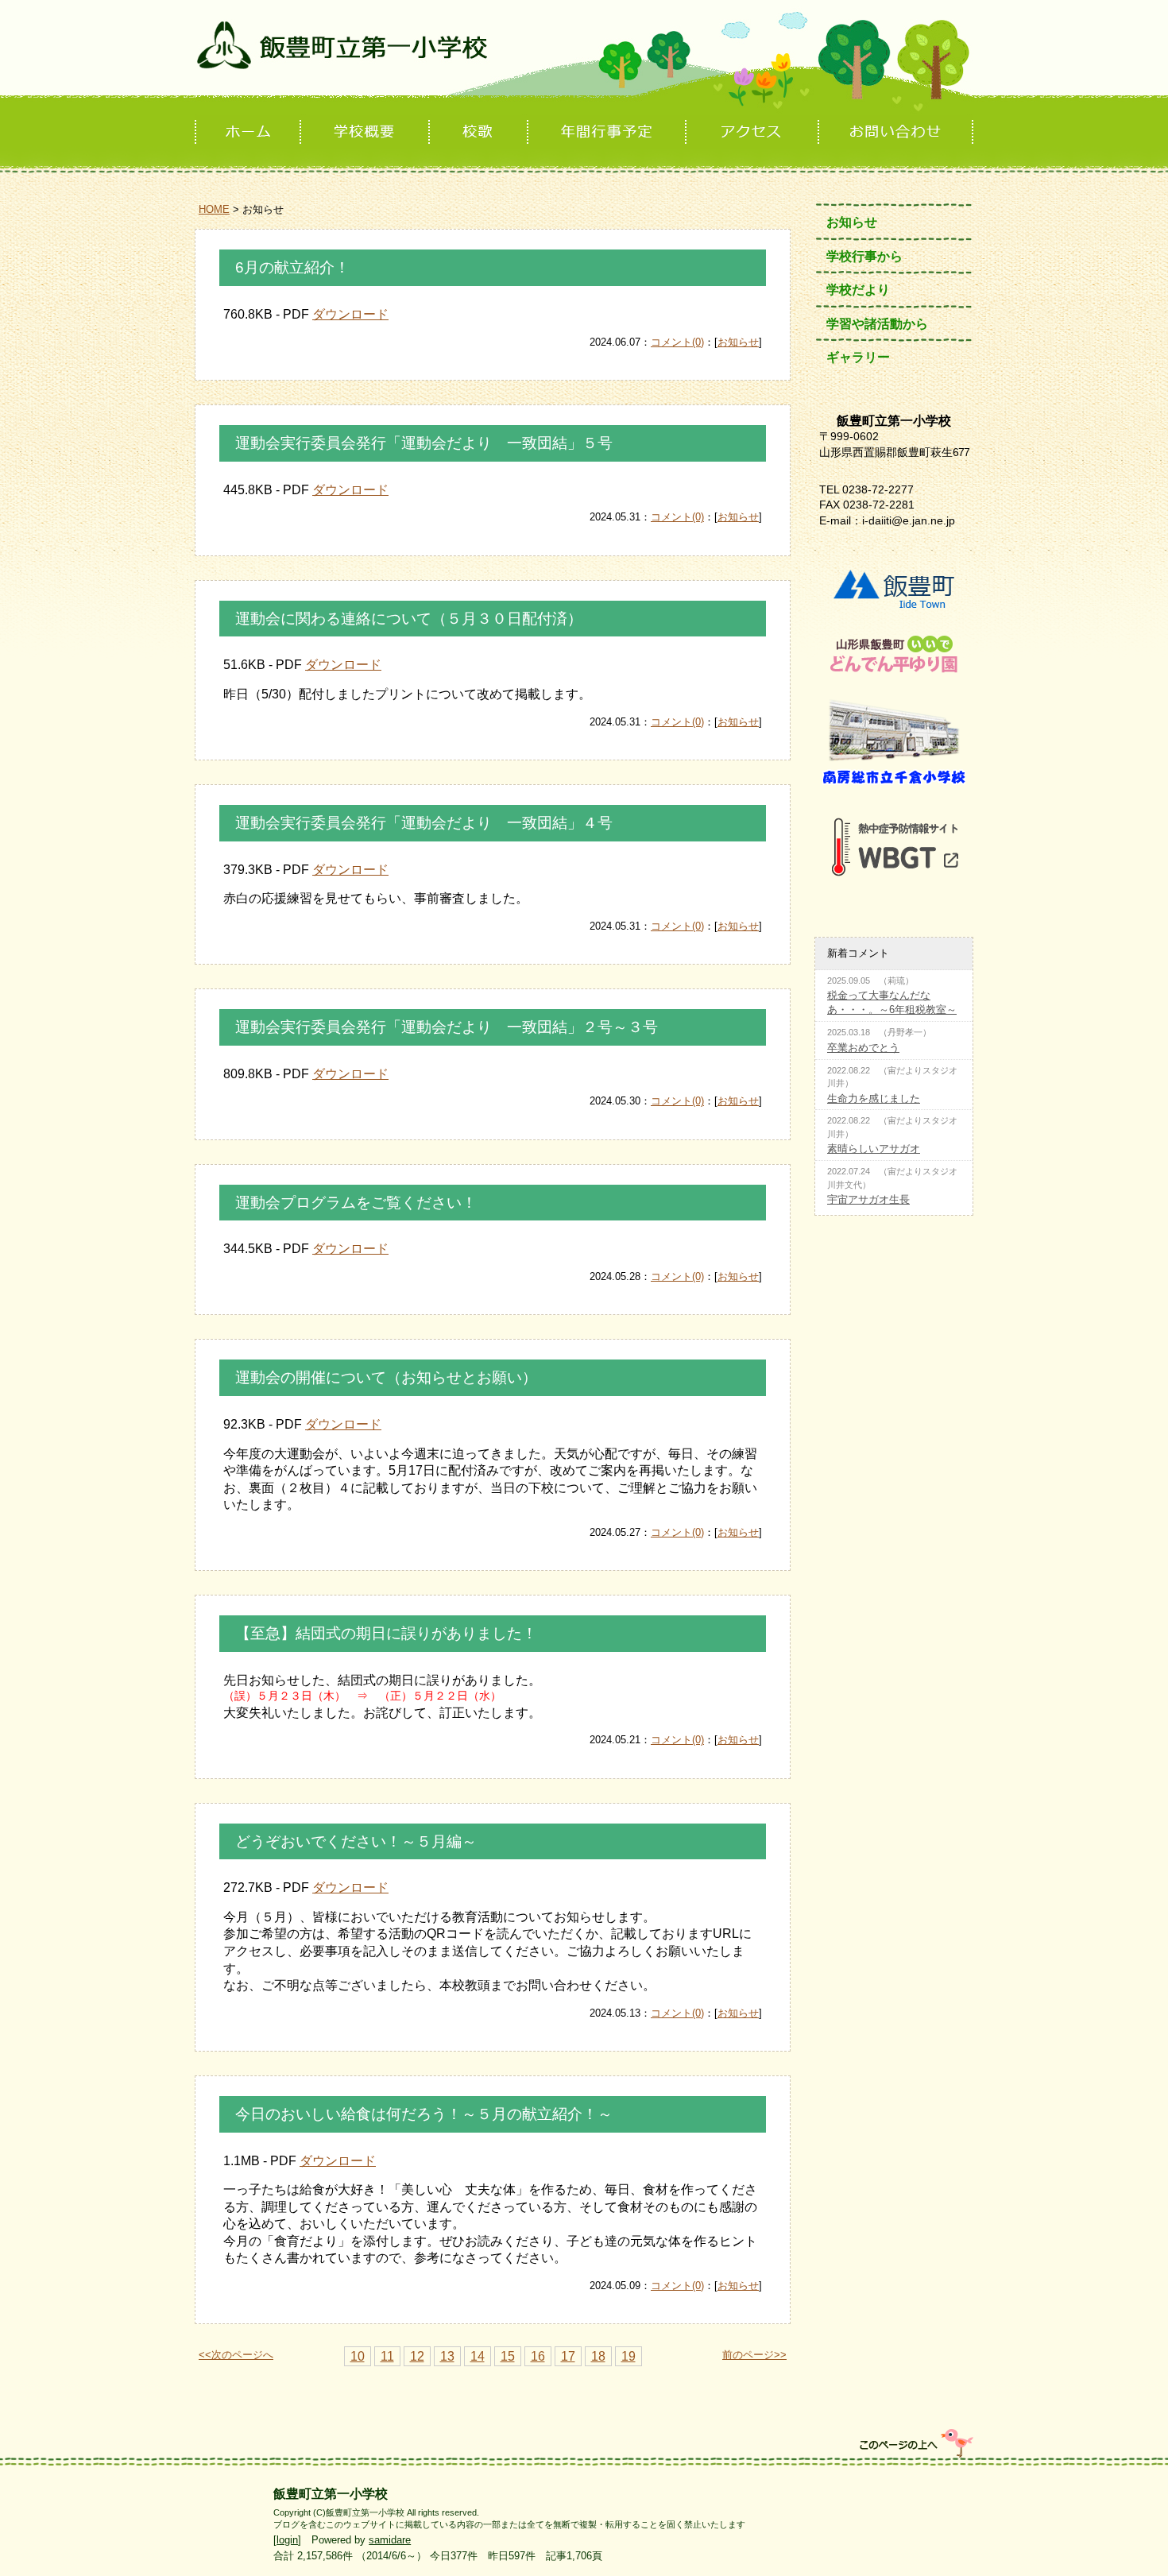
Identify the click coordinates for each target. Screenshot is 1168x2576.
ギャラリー (858, 357)
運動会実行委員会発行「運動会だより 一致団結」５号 (424, 443)
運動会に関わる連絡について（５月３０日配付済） (409, 619)
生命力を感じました (874, 1098)
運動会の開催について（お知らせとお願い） (386, 1377)
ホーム (248, 132)
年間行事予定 (608, 132)
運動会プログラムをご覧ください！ (356, 1203)
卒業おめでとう (863, 1048)
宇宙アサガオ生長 (868, 1199)
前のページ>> (754, 2355)
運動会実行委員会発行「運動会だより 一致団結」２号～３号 (447, 1027)
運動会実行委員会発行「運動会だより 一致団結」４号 (424, 823)
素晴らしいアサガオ (874, 1149)
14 (478, 2356)
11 (387, 2356)
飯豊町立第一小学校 (584, 58)
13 (447, 2356)
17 (568, 2356)
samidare (390, 2540)
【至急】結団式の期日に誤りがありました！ (386, 1633)
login (287, 2540)
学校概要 (366, 132)
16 (538, 2356)
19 (628, 2356)
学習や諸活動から (877, 324)
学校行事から (864, 256)
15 (508, 2356)
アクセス (754, 132)
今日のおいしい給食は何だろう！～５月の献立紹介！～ (424, 2114)
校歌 (480, 132)
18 (598, 2356)
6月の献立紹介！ (292, 267)
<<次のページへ (236, 2355)
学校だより (858, 290)
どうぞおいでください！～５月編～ (356, 1841)
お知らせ (738, 342)
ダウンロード (350, 314)
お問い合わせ (897, 132)
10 (358, 2356)
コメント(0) (677, 342)
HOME (214, 209)
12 (417, 2356)
